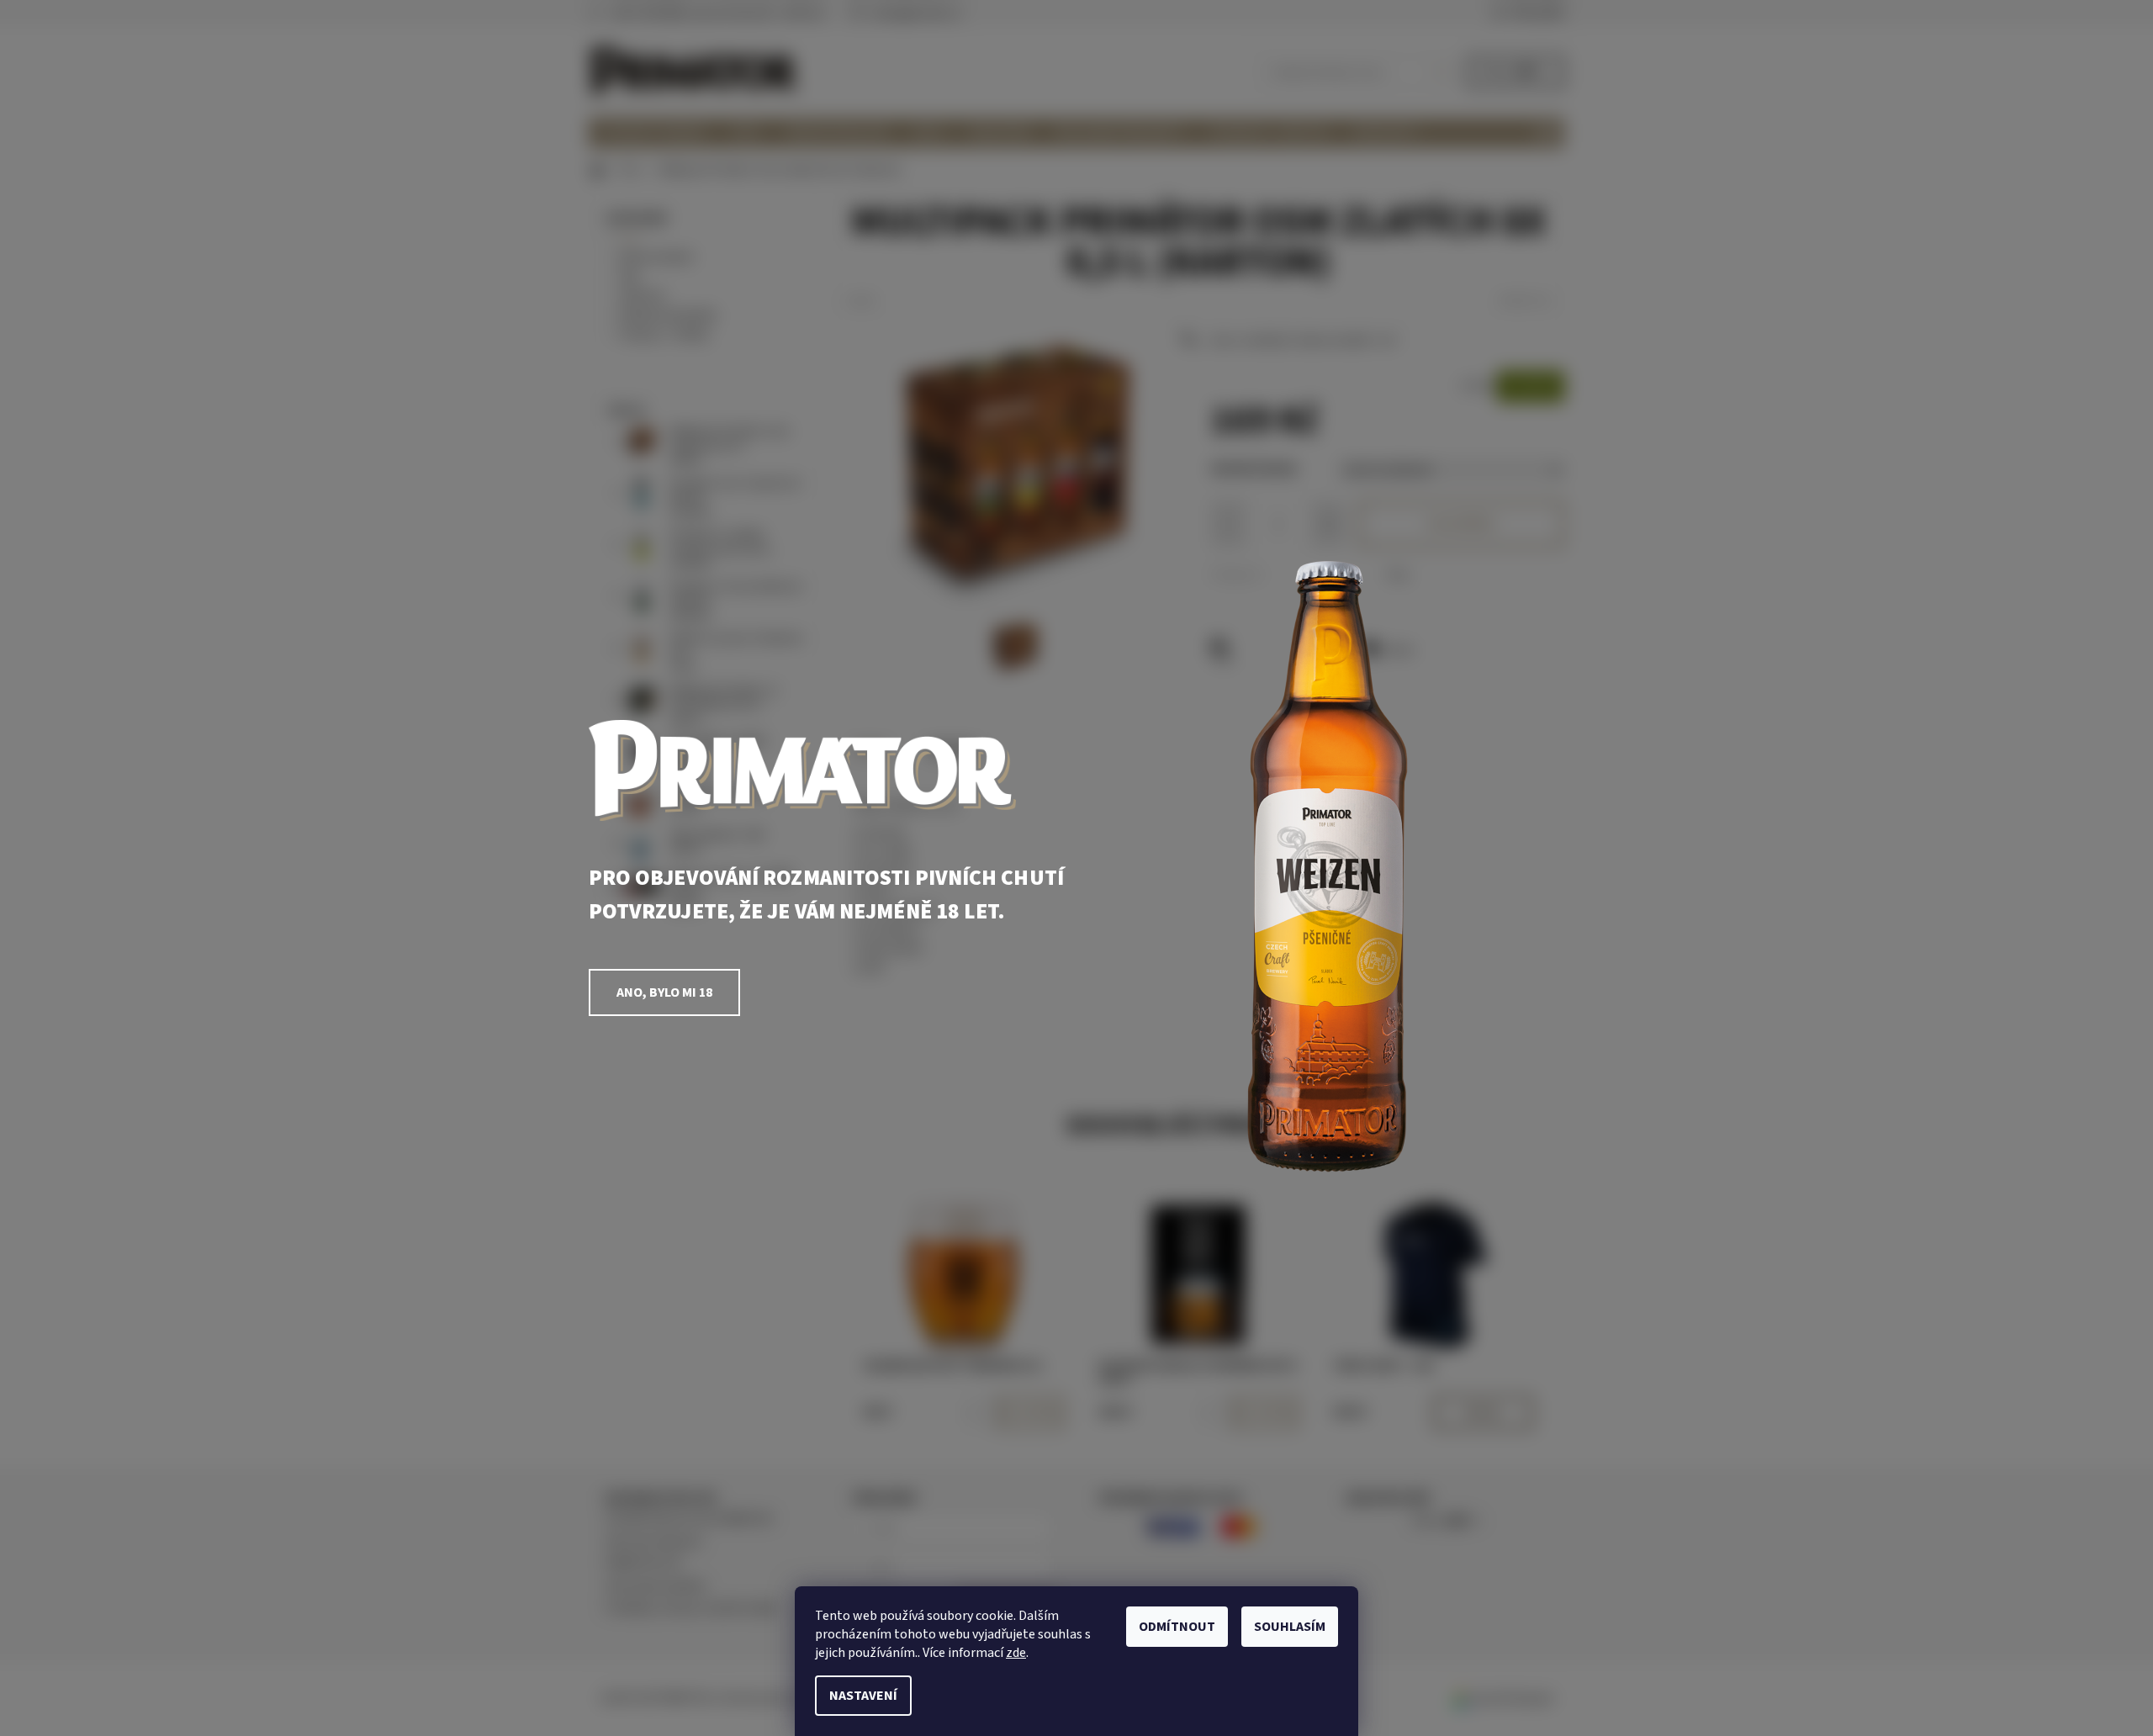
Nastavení (863, 1696)
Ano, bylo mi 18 (664, 992)
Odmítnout (1177, 1627)
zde (1016, 1653)
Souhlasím (1290, 1627)
